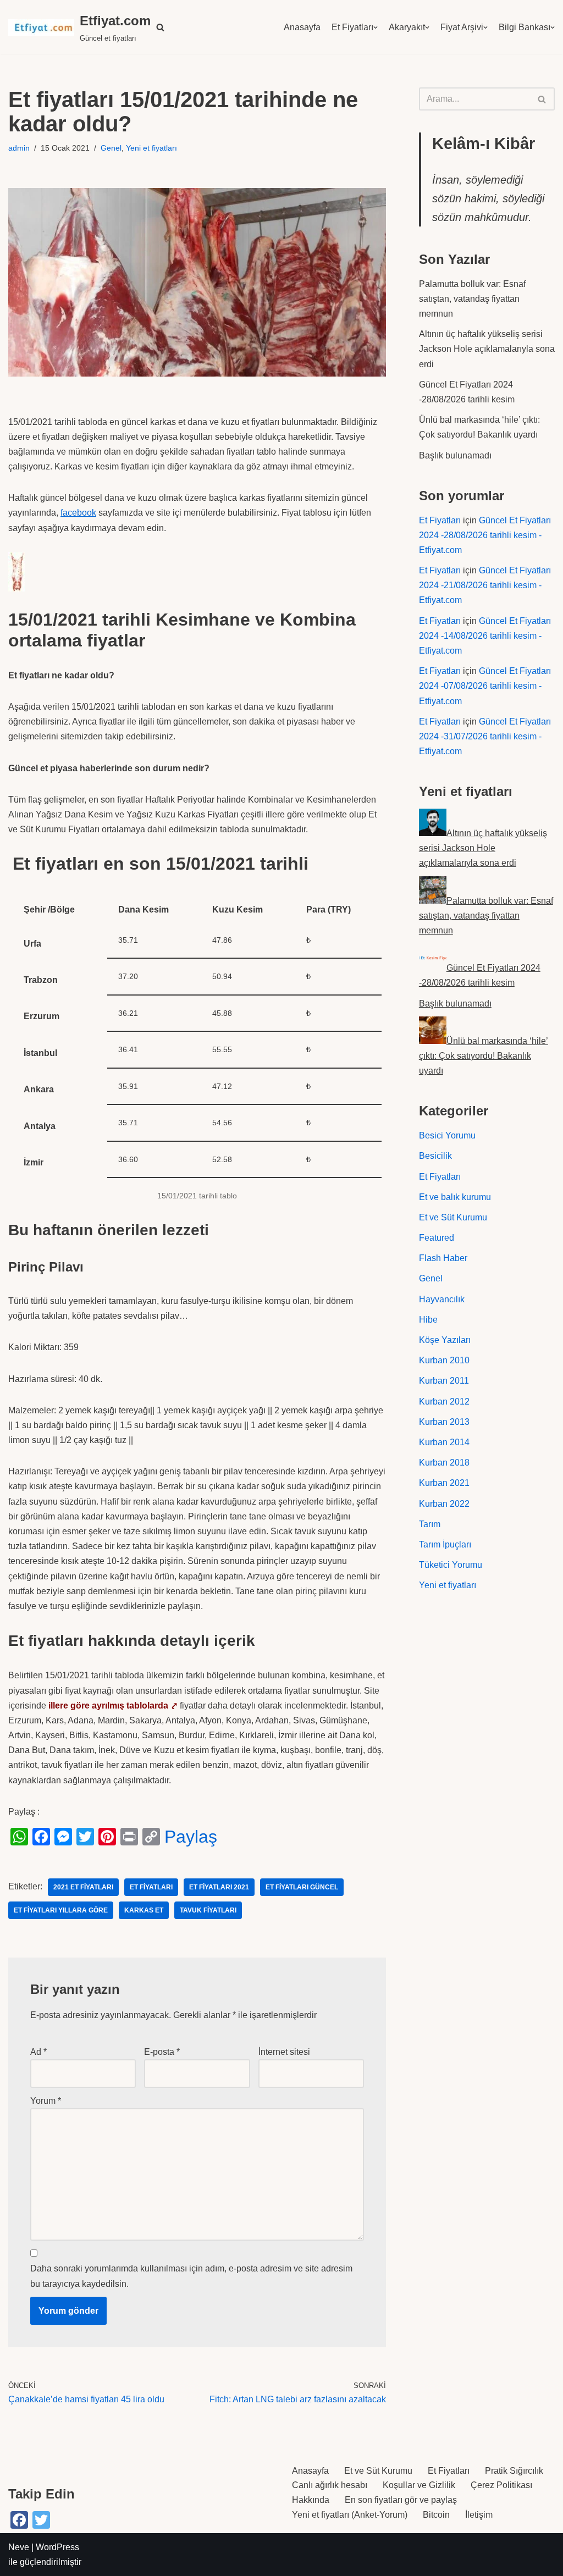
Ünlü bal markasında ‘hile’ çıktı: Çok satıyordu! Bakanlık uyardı (484, 1056)
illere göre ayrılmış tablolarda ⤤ (113, 1706)
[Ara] (542, 99)
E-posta (162, 2052)
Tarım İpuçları (445, 1544)
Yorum (46, 2101)
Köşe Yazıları (445, 1340)
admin (19, 148)
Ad (38, 2052)
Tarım (430, 1524)
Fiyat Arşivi (462, 27)
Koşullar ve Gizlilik (419, 2485)
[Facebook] (41, 1837)
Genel (111, 148)
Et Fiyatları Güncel (302, 1887)
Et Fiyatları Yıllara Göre (61, 1910)
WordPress (57, 2547)
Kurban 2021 (444, 1483)
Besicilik (435, 1156)
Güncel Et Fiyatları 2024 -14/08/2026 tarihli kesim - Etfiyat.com (485, 636)
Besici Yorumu (447, 1135)
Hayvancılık (442, 1299)
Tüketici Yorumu (451, 1565)
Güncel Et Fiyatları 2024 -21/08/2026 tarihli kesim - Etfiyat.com (485, 585)
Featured (437, 1238)
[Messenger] (63, 1837)
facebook (78, 513)
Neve (19, 2547)
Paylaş (191, 1837)
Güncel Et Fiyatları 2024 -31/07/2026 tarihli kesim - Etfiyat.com (485, 736)
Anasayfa (302, 27)
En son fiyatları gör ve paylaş (401, 2500)
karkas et (144, 1910)
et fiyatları (151, 1887)
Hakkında (311, 2500)
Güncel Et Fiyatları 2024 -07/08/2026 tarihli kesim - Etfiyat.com (485, 686)
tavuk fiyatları (208, 1910)
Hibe (428, 1320)
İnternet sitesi (284, 2052)
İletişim (479, 2515)
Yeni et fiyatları (151, 148)
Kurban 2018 (444, 1463)
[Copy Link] (151, 1837)
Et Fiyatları (352, 27)
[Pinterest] (107, 1837)
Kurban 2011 (444, 1381)
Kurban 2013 (444, 1422)
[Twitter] (85, 1837)
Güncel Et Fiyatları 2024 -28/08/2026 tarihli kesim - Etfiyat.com (485, 535)
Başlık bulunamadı (455, 455)
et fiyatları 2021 (219, 1887)
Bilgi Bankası (525, 27)
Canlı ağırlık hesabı (330, 2485)
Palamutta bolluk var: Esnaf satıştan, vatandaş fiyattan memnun (472, 299)
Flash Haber (443, 1258)
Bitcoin (436, 2515)
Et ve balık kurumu (455, 1197)
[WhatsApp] (19, 1837)
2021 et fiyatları (83, 1887)
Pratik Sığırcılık (514, 2471)
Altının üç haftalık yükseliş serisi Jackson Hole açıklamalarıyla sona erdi (487, 349)
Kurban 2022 (444, 1504)
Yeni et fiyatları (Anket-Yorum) (350, 2515)
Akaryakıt (407, 27)
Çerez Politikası (501, 2485)
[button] (160, 27)
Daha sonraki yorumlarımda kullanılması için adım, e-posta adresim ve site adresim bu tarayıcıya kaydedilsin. (191, 2276)
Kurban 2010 (444, 1360)
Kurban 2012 (444, 1402)
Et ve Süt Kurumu (453, 1217)
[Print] (129, 1837)
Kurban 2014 (444, 1442)
